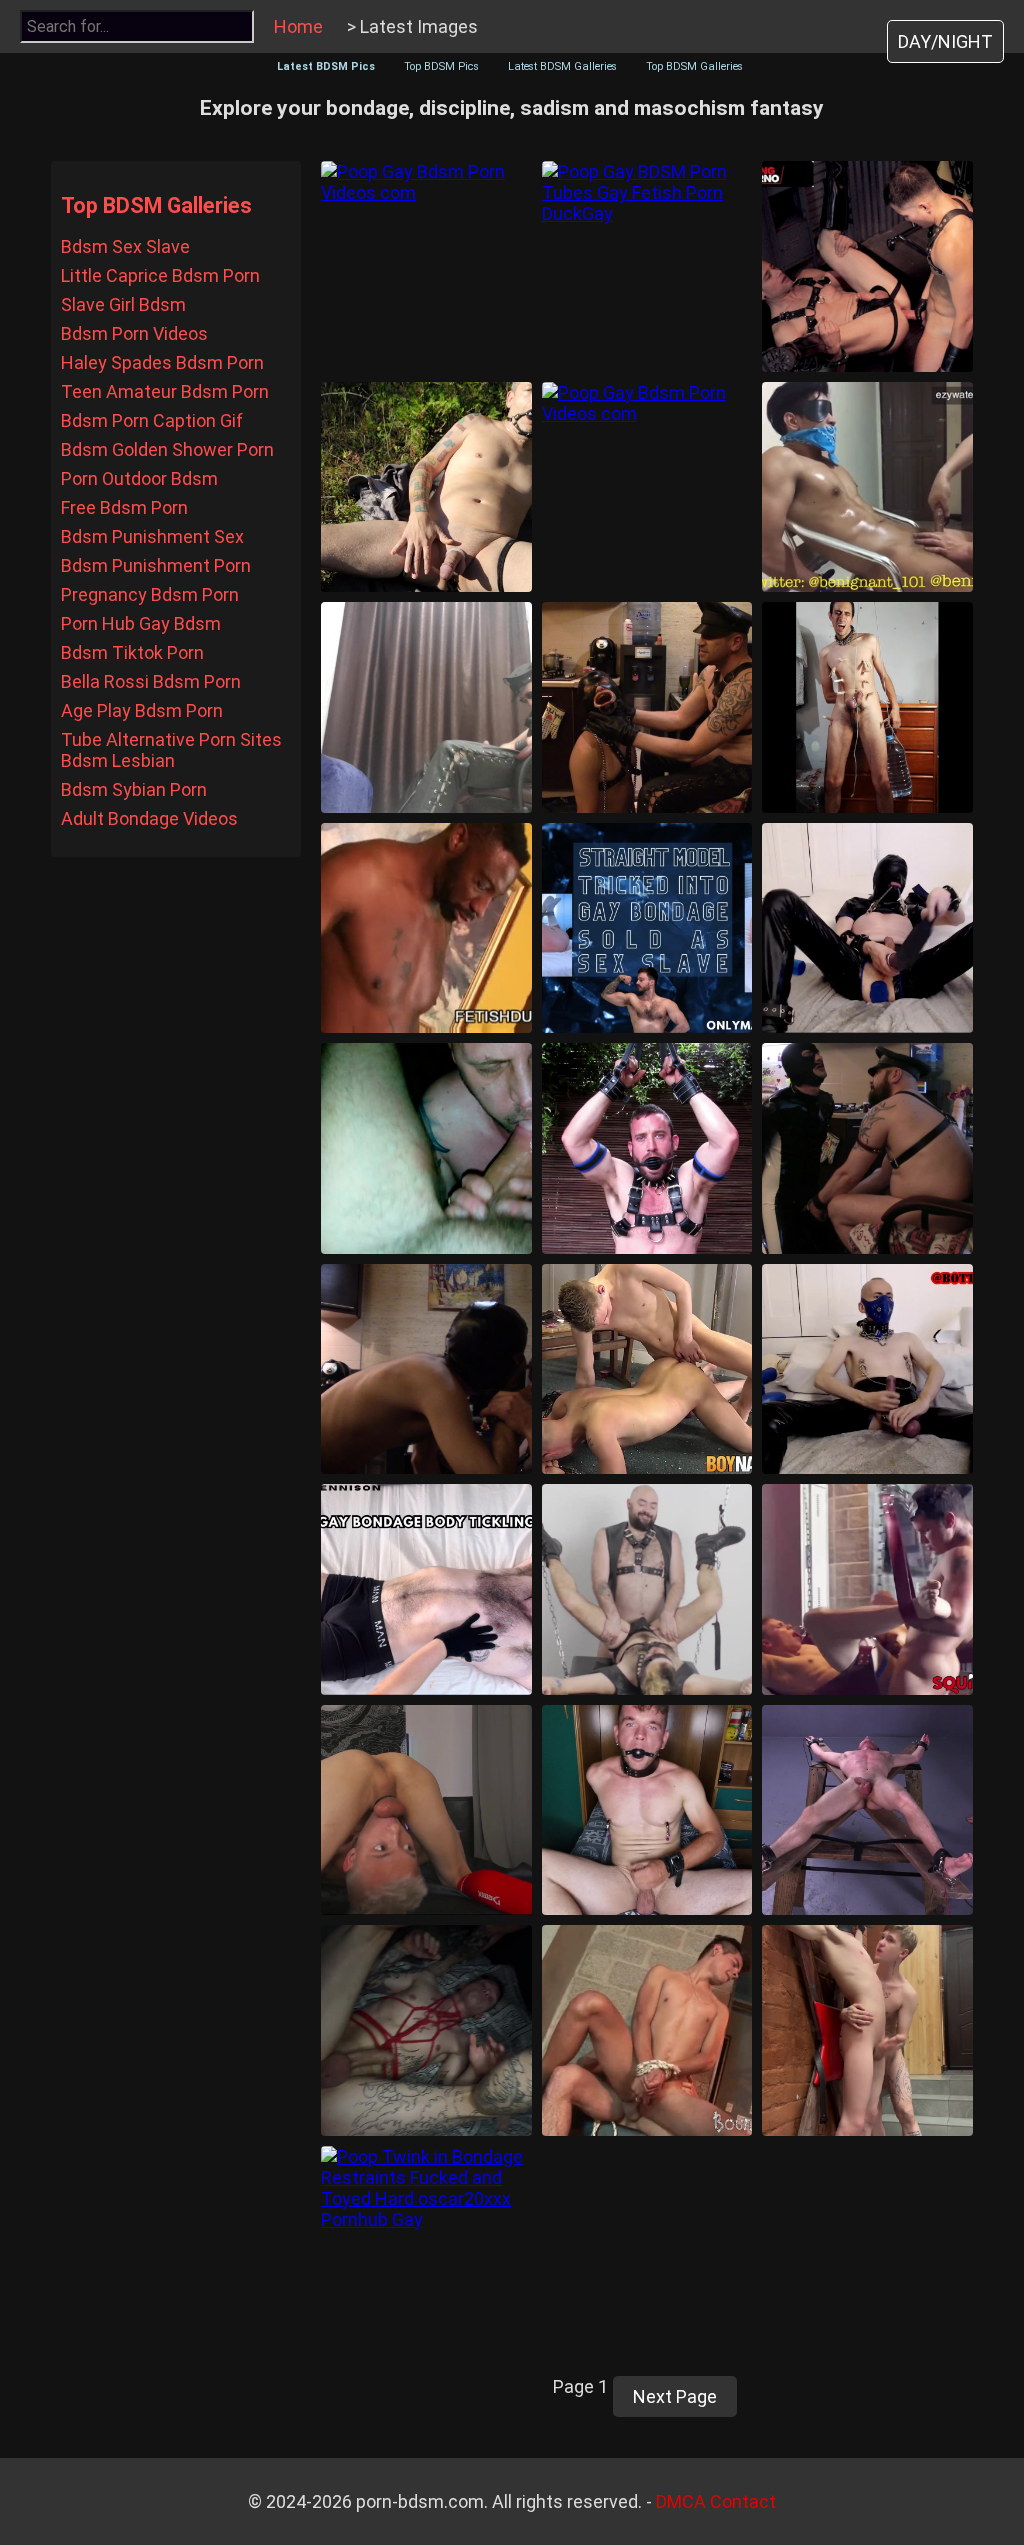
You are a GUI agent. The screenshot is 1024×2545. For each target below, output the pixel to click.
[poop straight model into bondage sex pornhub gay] (647, 928)
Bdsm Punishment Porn (156, 565)
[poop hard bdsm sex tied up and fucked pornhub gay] (426, 2030)
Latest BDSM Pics (326, 66)
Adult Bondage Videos (149, 818)
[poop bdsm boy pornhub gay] (647, 1810)
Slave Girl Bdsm (123, 304)
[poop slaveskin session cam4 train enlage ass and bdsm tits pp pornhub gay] (867, 1369)
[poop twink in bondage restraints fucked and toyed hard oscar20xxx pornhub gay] (426, 2251)
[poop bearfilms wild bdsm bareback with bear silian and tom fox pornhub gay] (647, 1589)
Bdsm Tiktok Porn (132, 652)
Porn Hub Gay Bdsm (141, 623)
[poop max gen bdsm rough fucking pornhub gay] (426, 1810)
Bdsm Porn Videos (134, 333)
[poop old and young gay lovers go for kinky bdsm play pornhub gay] (647, 2030)
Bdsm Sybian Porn (134, 789)
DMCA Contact (716, 2501)
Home (298, 26)
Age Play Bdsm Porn (142, 710)
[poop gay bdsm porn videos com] (426, 266)
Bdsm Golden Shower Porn (167, 449)
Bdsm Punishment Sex (152, 536)
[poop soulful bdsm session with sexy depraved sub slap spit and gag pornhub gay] (426, 1369)
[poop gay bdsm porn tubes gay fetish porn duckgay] (647, 266)
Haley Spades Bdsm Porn (162, 362)
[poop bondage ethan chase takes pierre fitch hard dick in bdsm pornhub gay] (867, 1589)
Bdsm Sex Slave (125, 246)
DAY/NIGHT (945, 41)
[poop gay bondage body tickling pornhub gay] (426, 1589)
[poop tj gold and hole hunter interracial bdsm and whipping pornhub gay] (426, 928)
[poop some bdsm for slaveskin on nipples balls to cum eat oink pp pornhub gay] (867, 928)
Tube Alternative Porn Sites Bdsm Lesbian (171, 750)
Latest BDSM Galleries (562, 66)
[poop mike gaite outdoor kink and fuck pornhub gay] (647, 1148)
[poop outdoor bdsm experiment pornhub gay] (426, 487)
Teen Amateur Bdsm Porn (165, 391)
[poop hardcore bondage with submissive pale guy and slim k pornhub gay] (647, 1369)
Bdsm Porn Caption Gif (152, 420)
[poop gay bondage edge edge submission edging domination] (867, 487)
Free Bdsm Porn (124, 507)
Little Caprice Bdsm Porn (160, 275)
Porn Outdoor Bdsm (139, 478)
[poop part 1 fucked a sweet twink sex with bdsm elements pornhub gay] (867, 2030)
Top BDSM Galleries (694, 66)
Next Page (675, 2396)
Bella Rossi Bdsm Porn (151, 681)
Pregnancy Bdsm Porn (150, 594)
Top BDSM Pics (441, 66)
